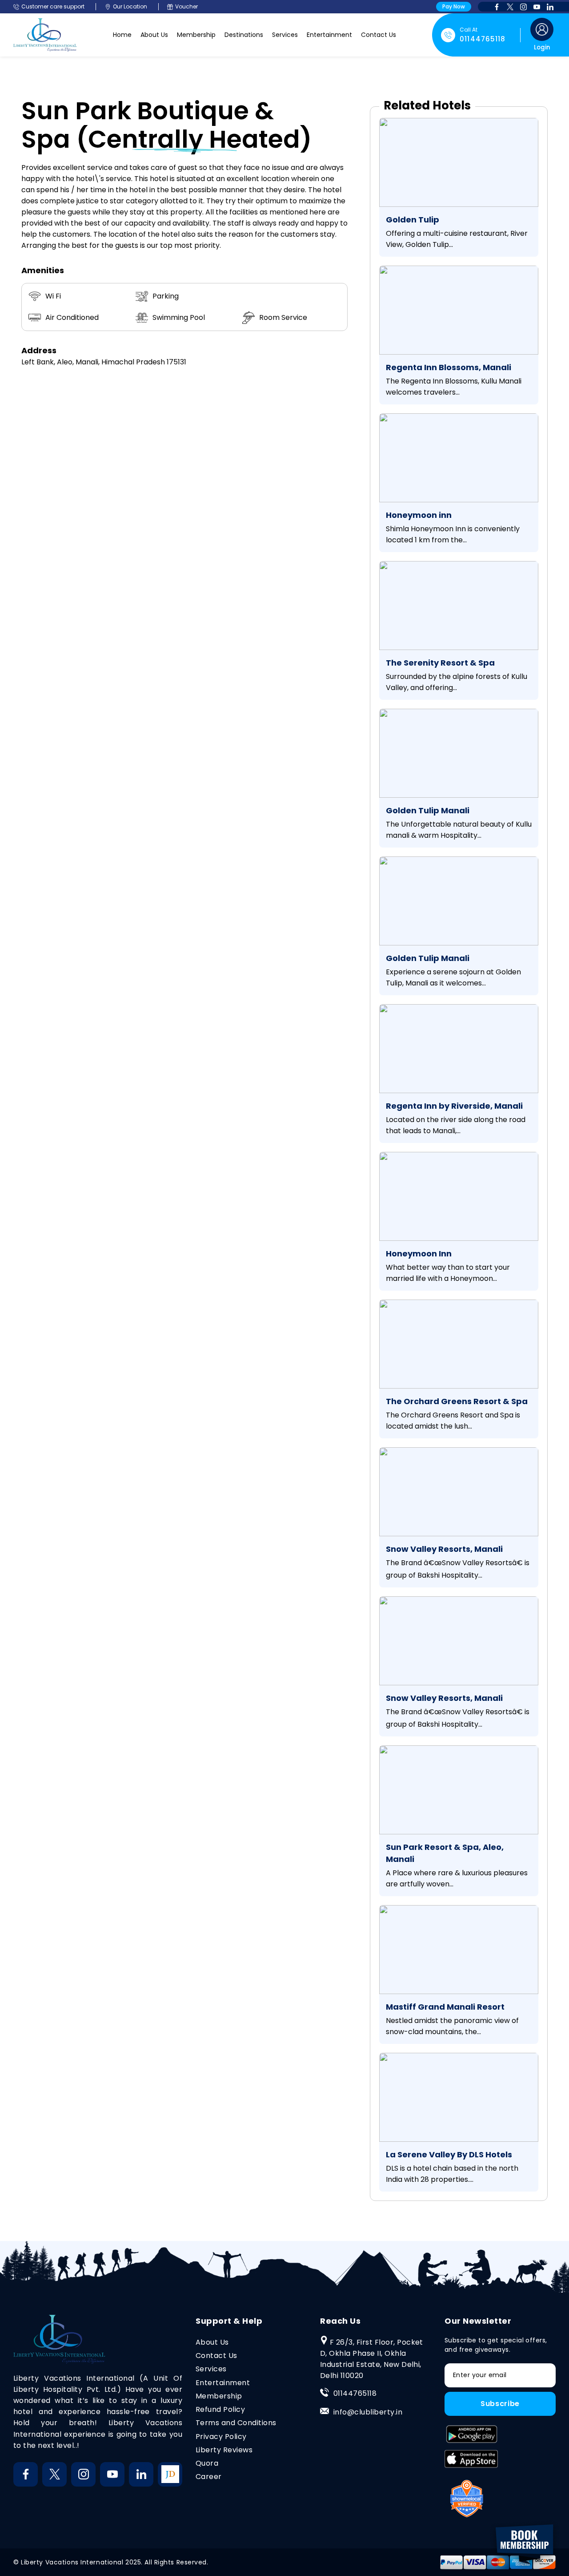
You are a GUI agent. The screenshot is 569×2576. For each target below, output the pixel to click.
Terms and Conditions (236, 2423)
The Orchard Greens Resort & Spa (457, 1401)
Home (122, 35)
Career (209, 2477)
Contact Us (379, 35)
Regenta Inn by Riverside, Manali (454, 1106)
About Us (154, 35)
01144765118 (355, 2393)
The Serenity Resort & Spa (440, 663)
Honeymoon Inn (419, 1254)
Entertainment (329, 35)
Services (285, 35)
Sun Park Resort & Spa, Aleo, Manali (445, 1853)
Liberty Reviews (224, 2450)
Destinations (244, 35)
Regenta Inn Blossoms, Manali (449, 367)
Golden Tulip (413, 220)
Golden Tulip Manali (428, 810)
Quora (207, 2463)
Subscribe (500, 2404)
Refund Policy (220, 2409)
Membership (196, 35)
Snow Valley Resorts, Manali (444, 1549)
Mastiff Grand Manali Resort (445, 2007)
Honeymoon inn (419, 515)
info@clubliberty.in (368, 2412)
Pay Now (454, 6)
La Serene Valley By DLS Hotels (449, 2154)
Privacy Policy (221, 2437)
